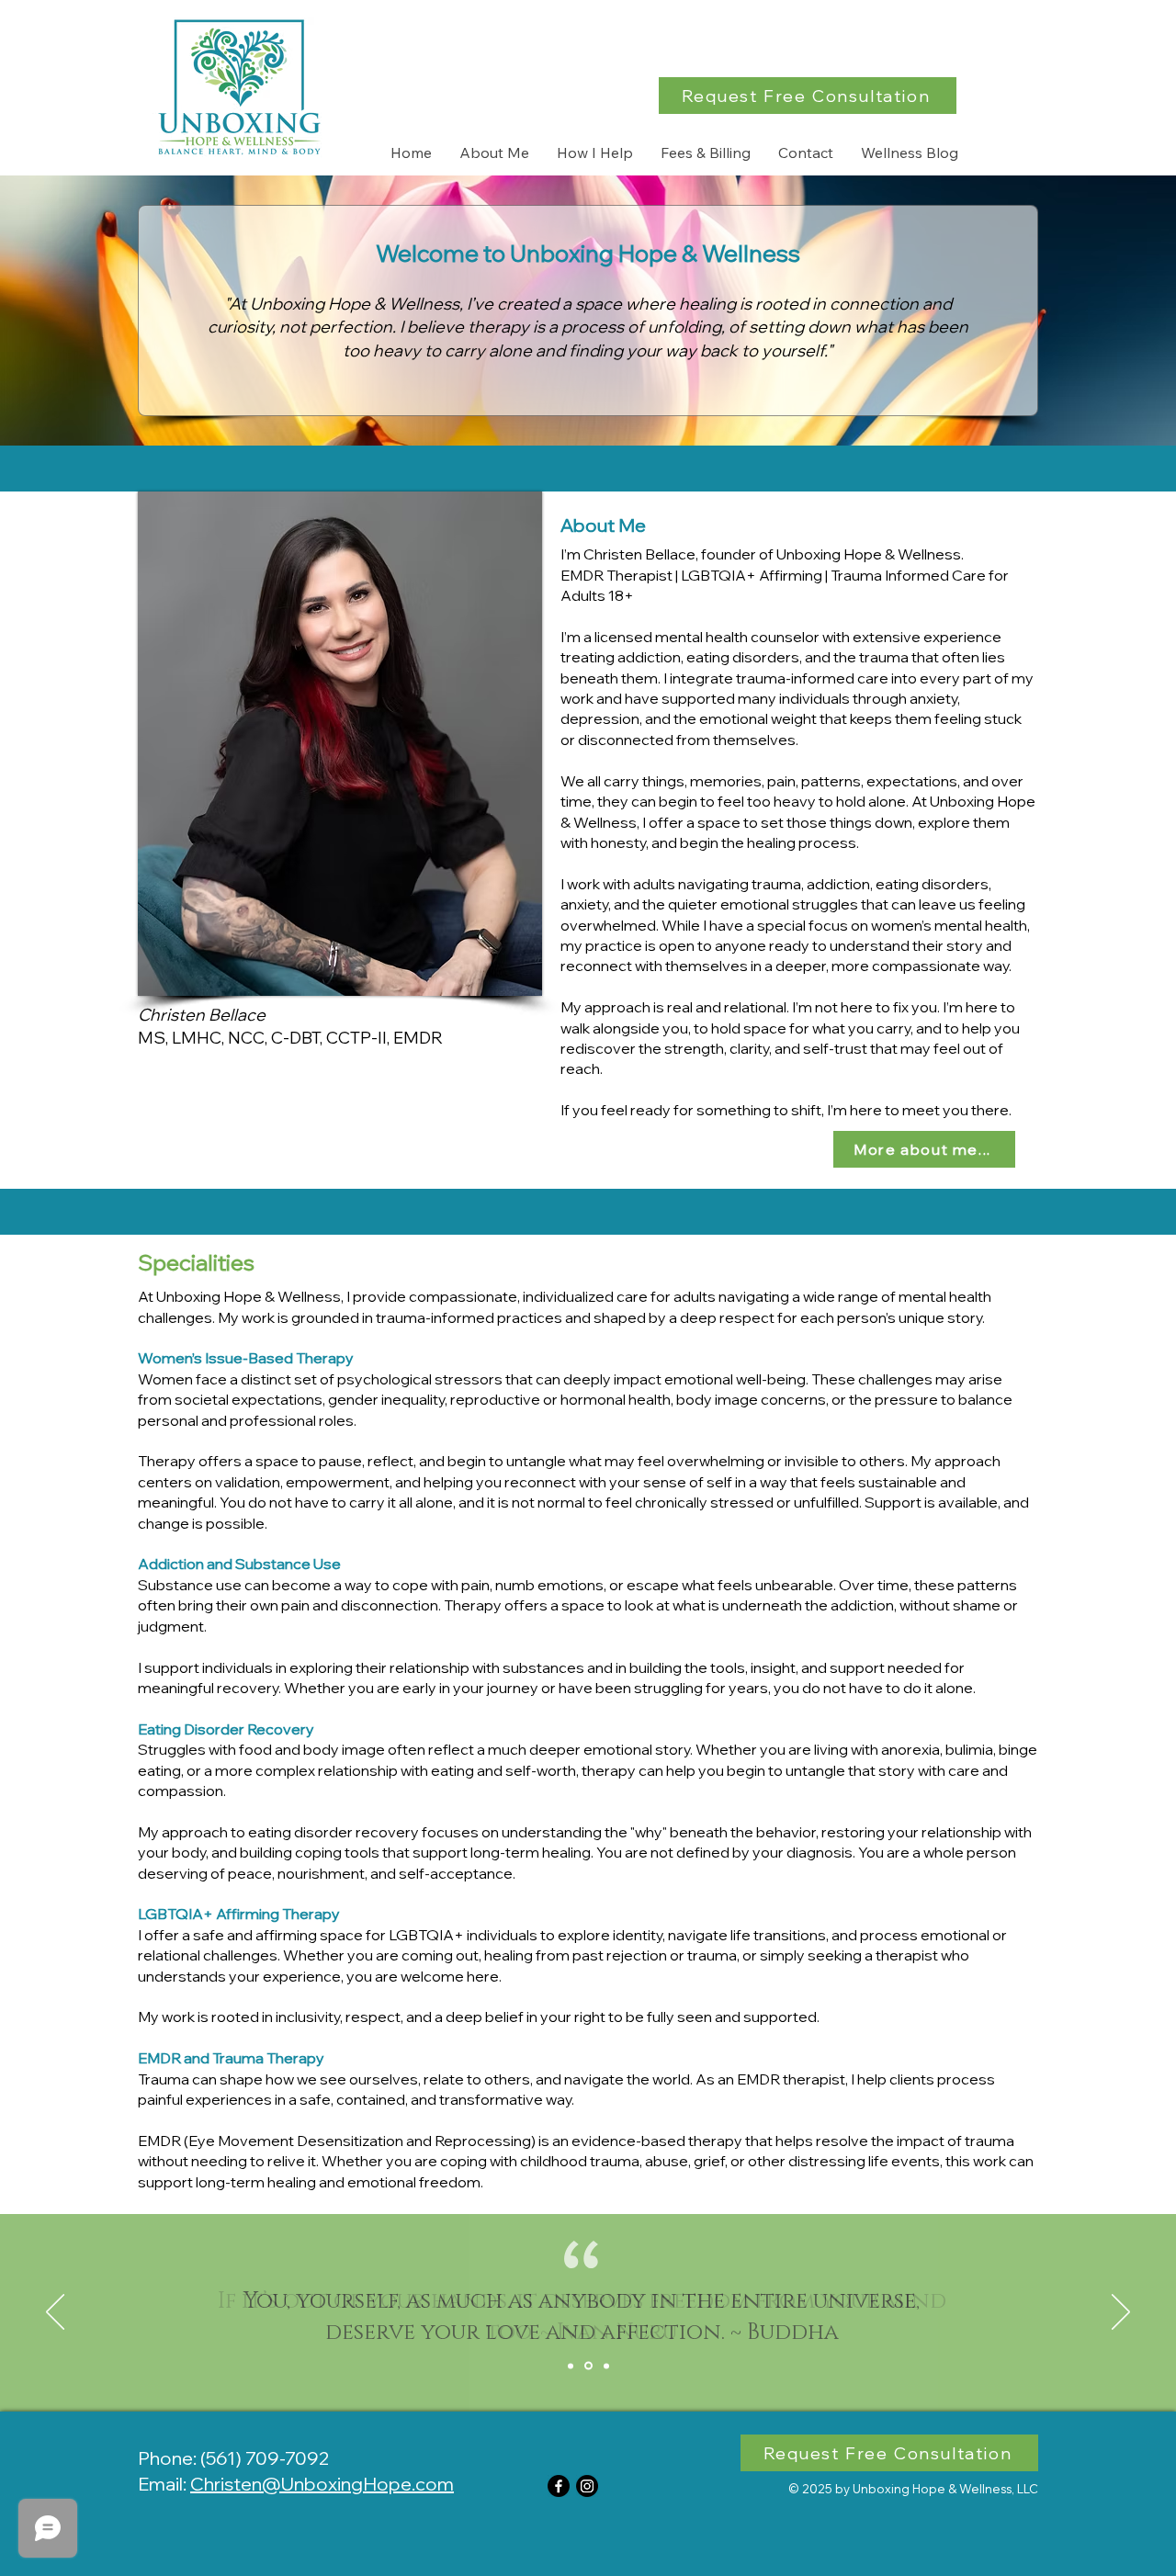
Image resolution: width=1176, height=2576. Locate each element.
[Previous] (55, 2313)
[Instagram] (587, 2486)
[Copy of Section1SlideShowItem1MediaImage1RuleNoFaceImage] (571, 2366)
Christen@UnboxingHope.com (322, 2484)
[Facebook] (559, 2486)
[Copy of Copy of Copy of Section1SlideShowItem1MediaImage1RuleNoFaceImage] (606, 2366)
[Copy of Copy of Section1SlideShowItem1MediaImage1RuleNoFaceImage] (588, 2366)
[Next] (1121, 2313)
